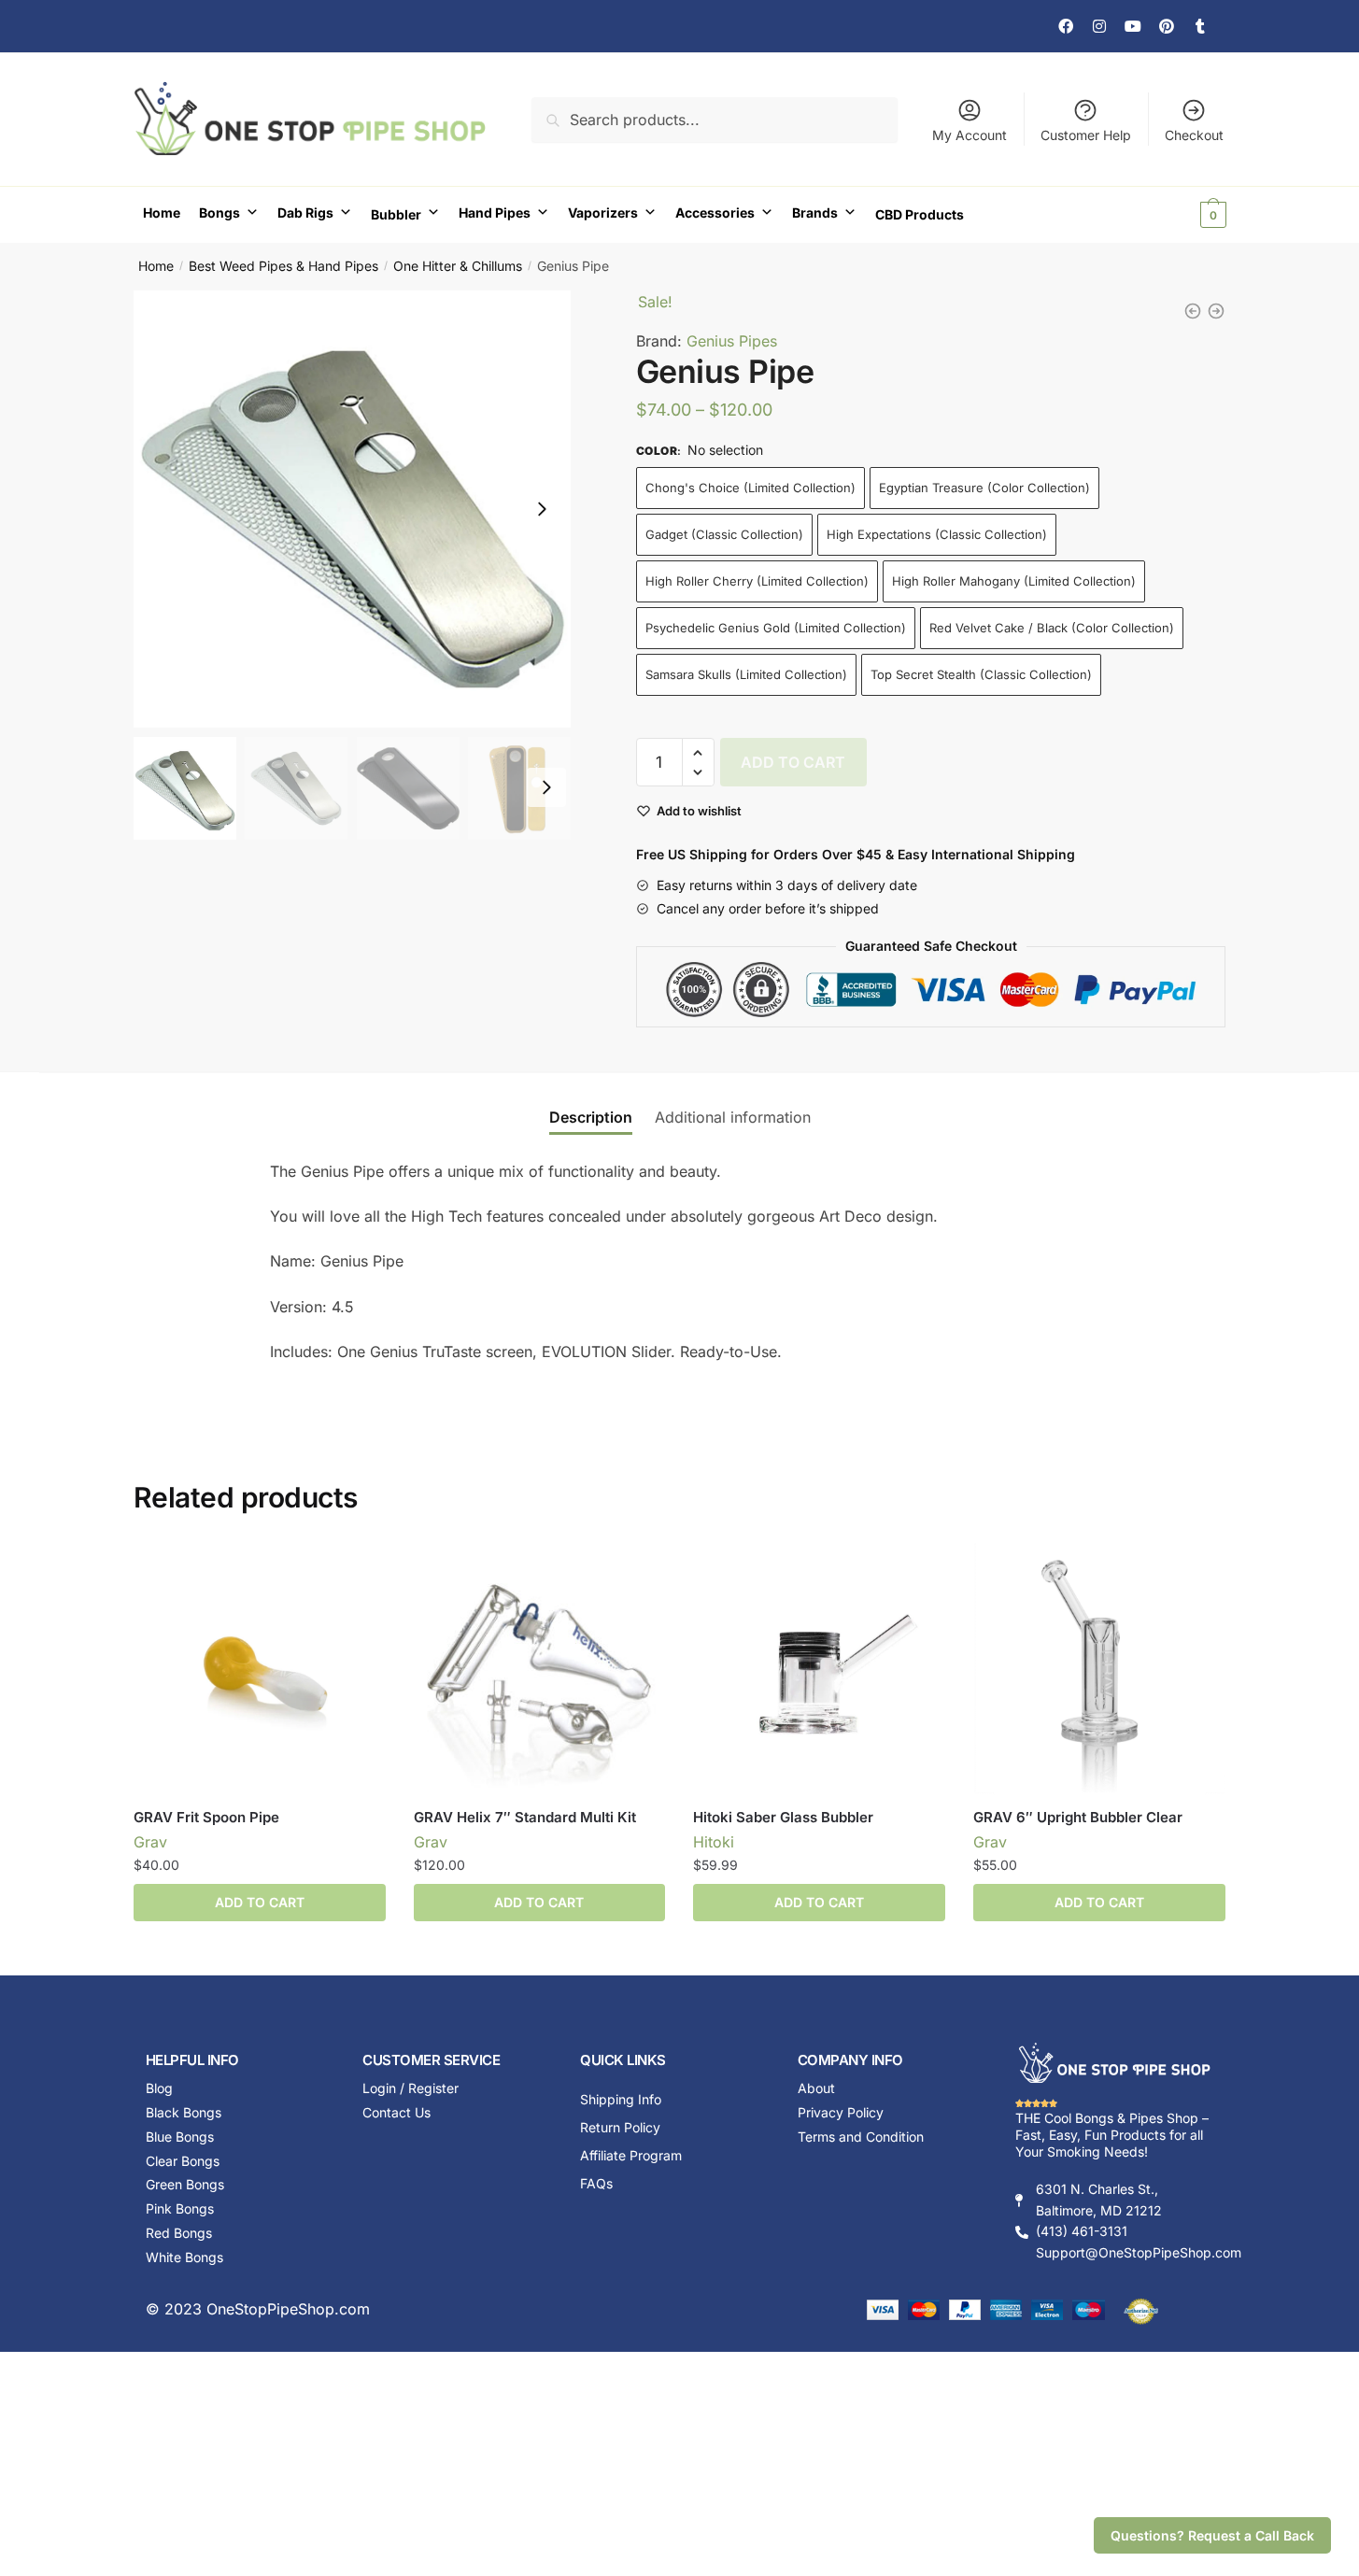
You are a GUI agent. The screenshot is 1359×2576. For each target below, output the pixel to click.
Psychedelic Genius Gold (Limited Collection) (776, 628)
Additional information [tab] (733, 1117)
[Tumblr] (1200, 26)
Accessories (715, 212)
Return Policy (620, 2127)
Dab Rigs (305, 212)
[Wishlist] (358, 1571)
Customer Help (1086, 135)
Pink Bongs (180, 2208)
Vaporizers (603, 212)
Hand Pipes (495, 212)
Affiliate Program (631, 2155)
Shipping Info (621, 2099)
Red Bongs (179, 2233)
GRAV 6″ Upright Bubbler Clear (1078, 1817)
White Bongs (184, 2257)
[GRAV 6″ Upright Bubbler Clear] (1099, 1669)
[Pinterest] (1167, 26)
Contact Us (396, 2112)
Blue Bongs (180, 2137)
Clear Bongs (183, 2161)
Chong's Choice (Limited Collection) (750, 488)
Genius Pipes (732, 341)
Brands (815, 212)
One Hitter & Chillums (458, 266)
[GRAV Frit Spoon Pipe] (260, 1669)
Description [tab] (591, 1117)
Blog (159, 2088)
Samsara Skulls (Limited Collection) (746, 674)
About (816, 2088)
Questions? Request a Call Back (1212, 2535)
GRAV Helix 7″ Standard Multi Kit (525, 1817)
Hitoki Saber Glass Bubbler (783, 1817)
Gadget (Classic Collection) (724, 534)
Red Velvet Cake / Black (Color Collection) (1052, 628)
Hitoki (714, 1842)
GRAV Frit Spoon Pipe (206, 1817)
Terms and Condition (861, 2137)
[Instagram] (1099, 26)
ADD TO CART (793, 762)
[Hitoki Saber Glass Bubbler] (819, 1669)
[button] (542, 509)
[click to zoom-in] (352, 509)
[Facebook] (1066, 26)
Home (162, 212)
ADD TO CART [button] (539, 1902)
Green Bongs (185, 2184)
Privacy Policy (841, 2112)
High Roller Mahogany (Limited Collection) (1014, 581)
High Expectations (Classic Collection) (937, 534)
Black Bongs (184, 2112)
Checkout (1194, 135)
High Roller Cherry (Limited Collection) (757, 581)
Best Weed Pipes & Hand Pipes (283, 266)
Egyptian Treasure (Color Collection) (984, 488)
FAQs (596, 2183)
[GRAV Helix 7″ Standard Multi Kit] (540, 1669)
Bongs (219, 212)
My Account (970, 135)
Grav (150, 1842)
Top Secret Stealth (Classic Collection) (981, 674)
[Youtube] (1133, 26)
